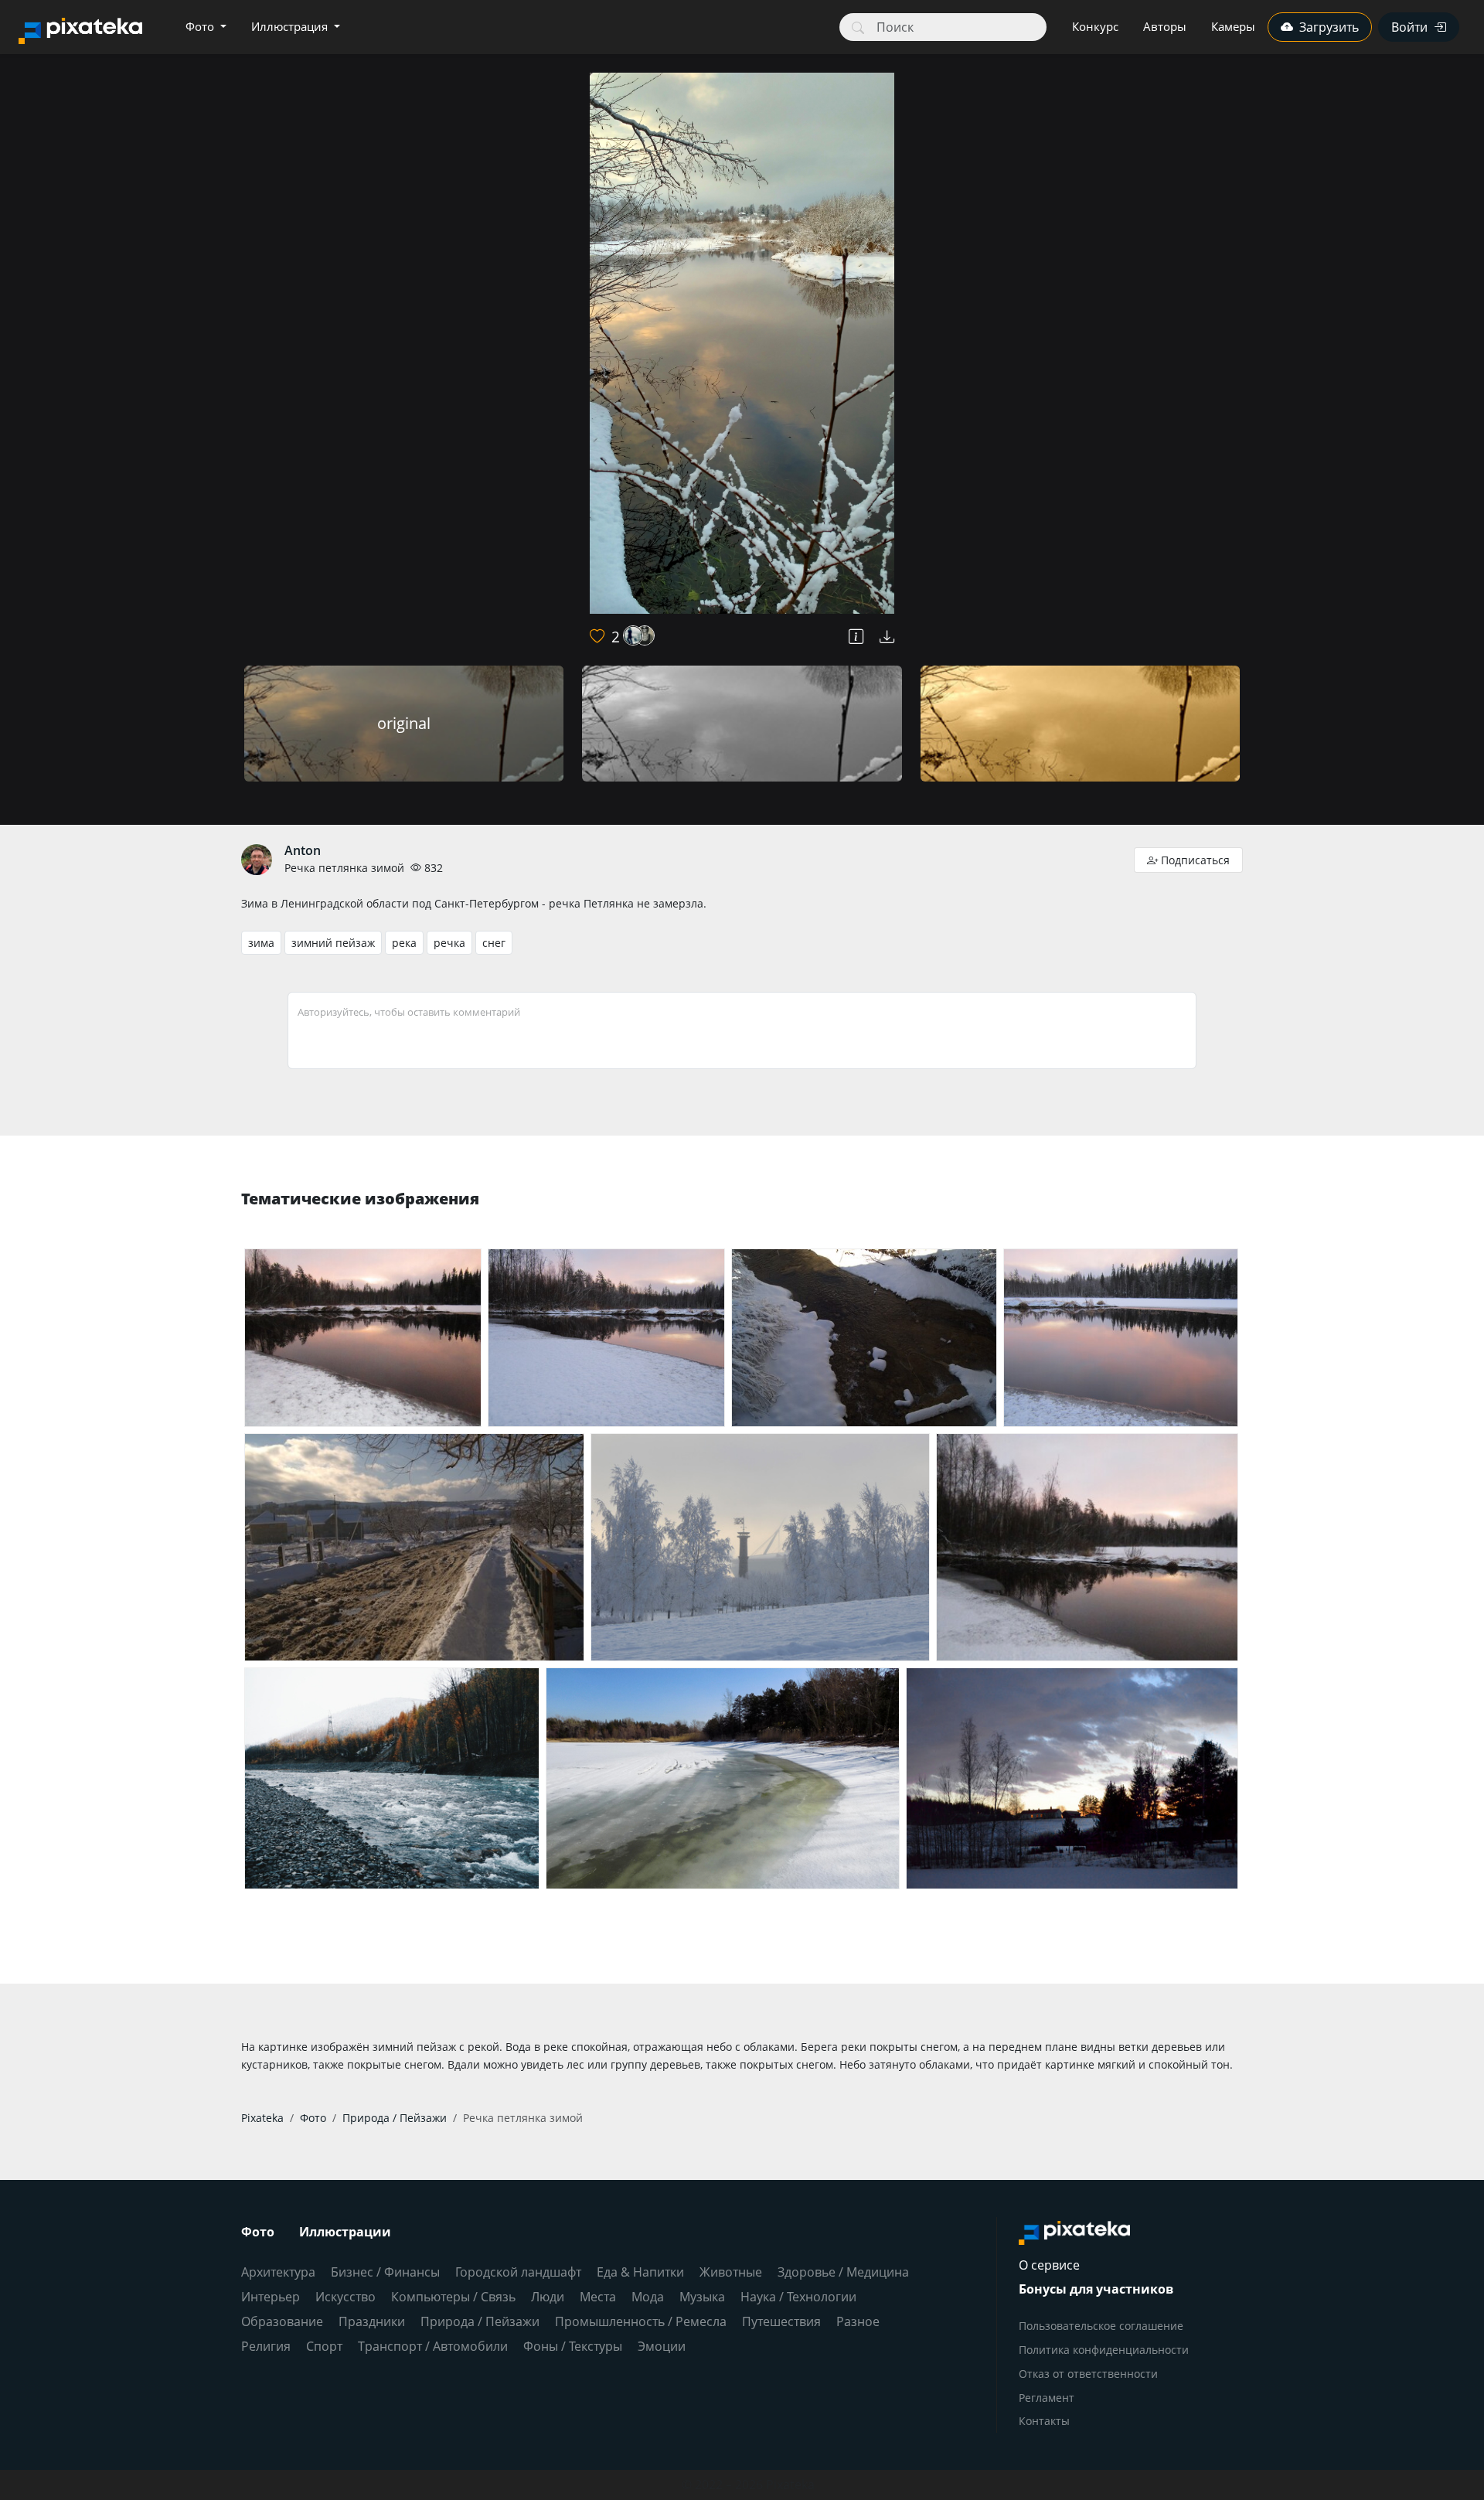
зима (261, 943)
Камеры (1233, 26)
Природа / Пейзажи (480, 2321)
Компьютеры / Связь (453, 2297)
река (404, 943)
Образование (282, 2321)
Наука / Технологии (798, 2297)
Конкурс (1095, 26)
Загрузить (1329, 27)
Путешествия (781, 2321)
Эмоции (662, 2346)
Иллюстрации (345, 2232)
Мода (648, 2297)
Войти (1409, 27)
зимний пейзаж (333, 943)
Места (598, 2297)
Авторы (1165, 26)
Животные (731, 2272)
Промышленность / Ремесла (641, 2321)
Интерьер (271, 2297)
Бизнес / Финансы (385, 2272)
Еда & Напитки (640, 2272)
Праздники (372, 2321)
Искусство (345, 2297)
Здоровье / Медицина (843, 2272)
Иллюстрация (291, 26)
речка (449, 943)
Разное (858, 2321)
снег (494, 943)
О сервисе (1049, 2265)
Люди (548, 2297)
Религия (266, 2346)
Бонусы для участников (1096, 2289)
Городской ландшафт (518, 2272)
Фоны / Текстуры (573, 2346)
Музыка (702, 2297)
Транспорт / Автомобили (433, 2346)
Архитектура (278, 2272)
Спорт (324, 2346)
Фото (201, 26)
